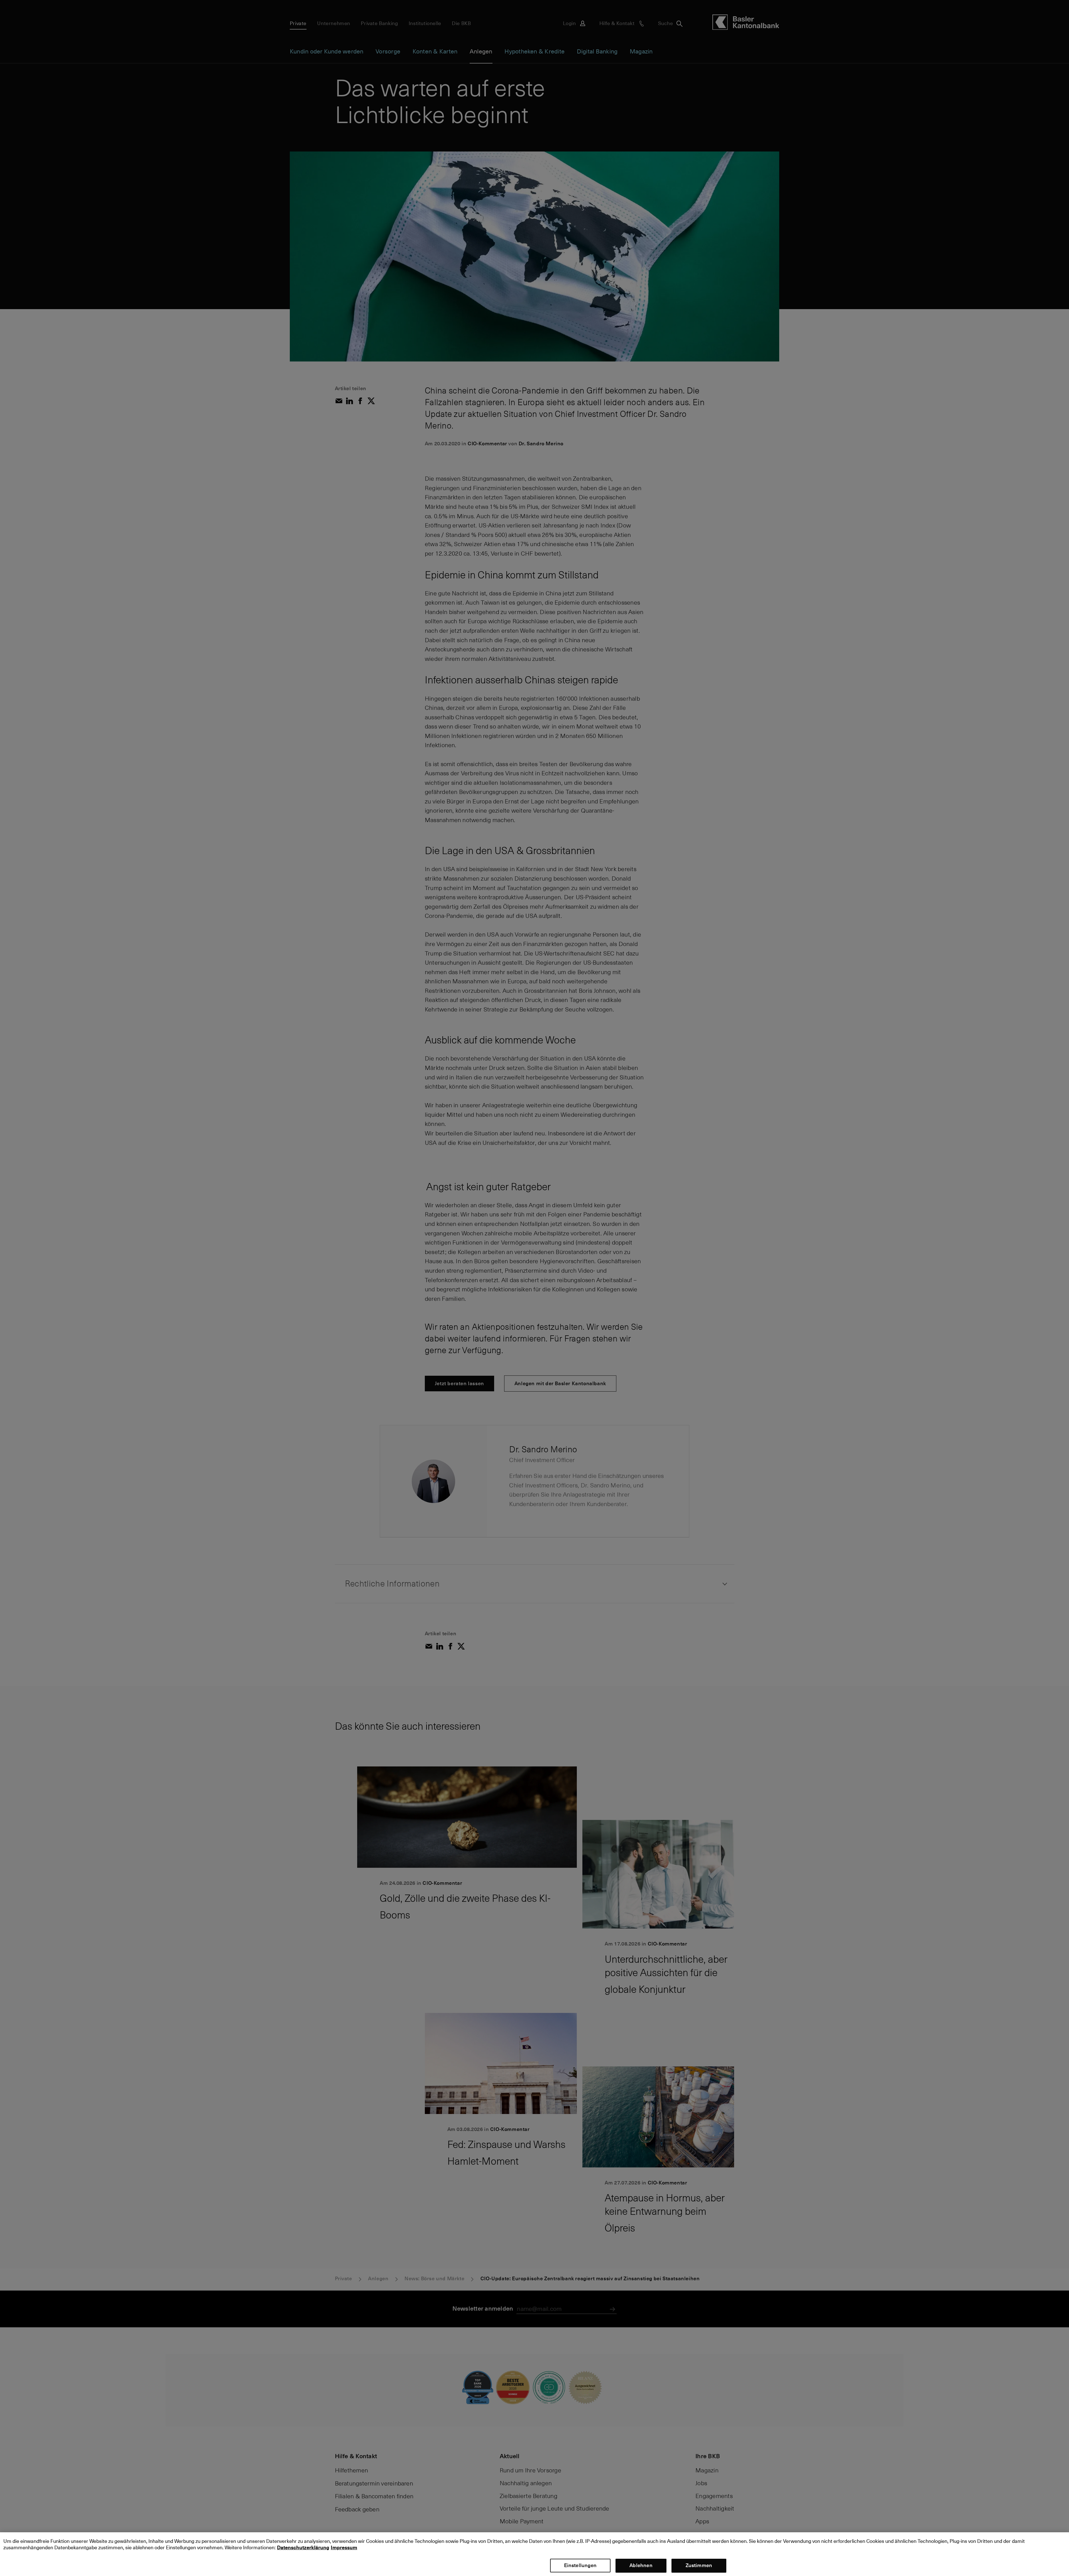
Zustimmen (699, 2565)
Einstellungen (580, 2565)
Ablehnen (641, 2565)
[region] (534, 2554)
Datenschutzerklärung (303, 2547)
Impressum (344, 2547)
